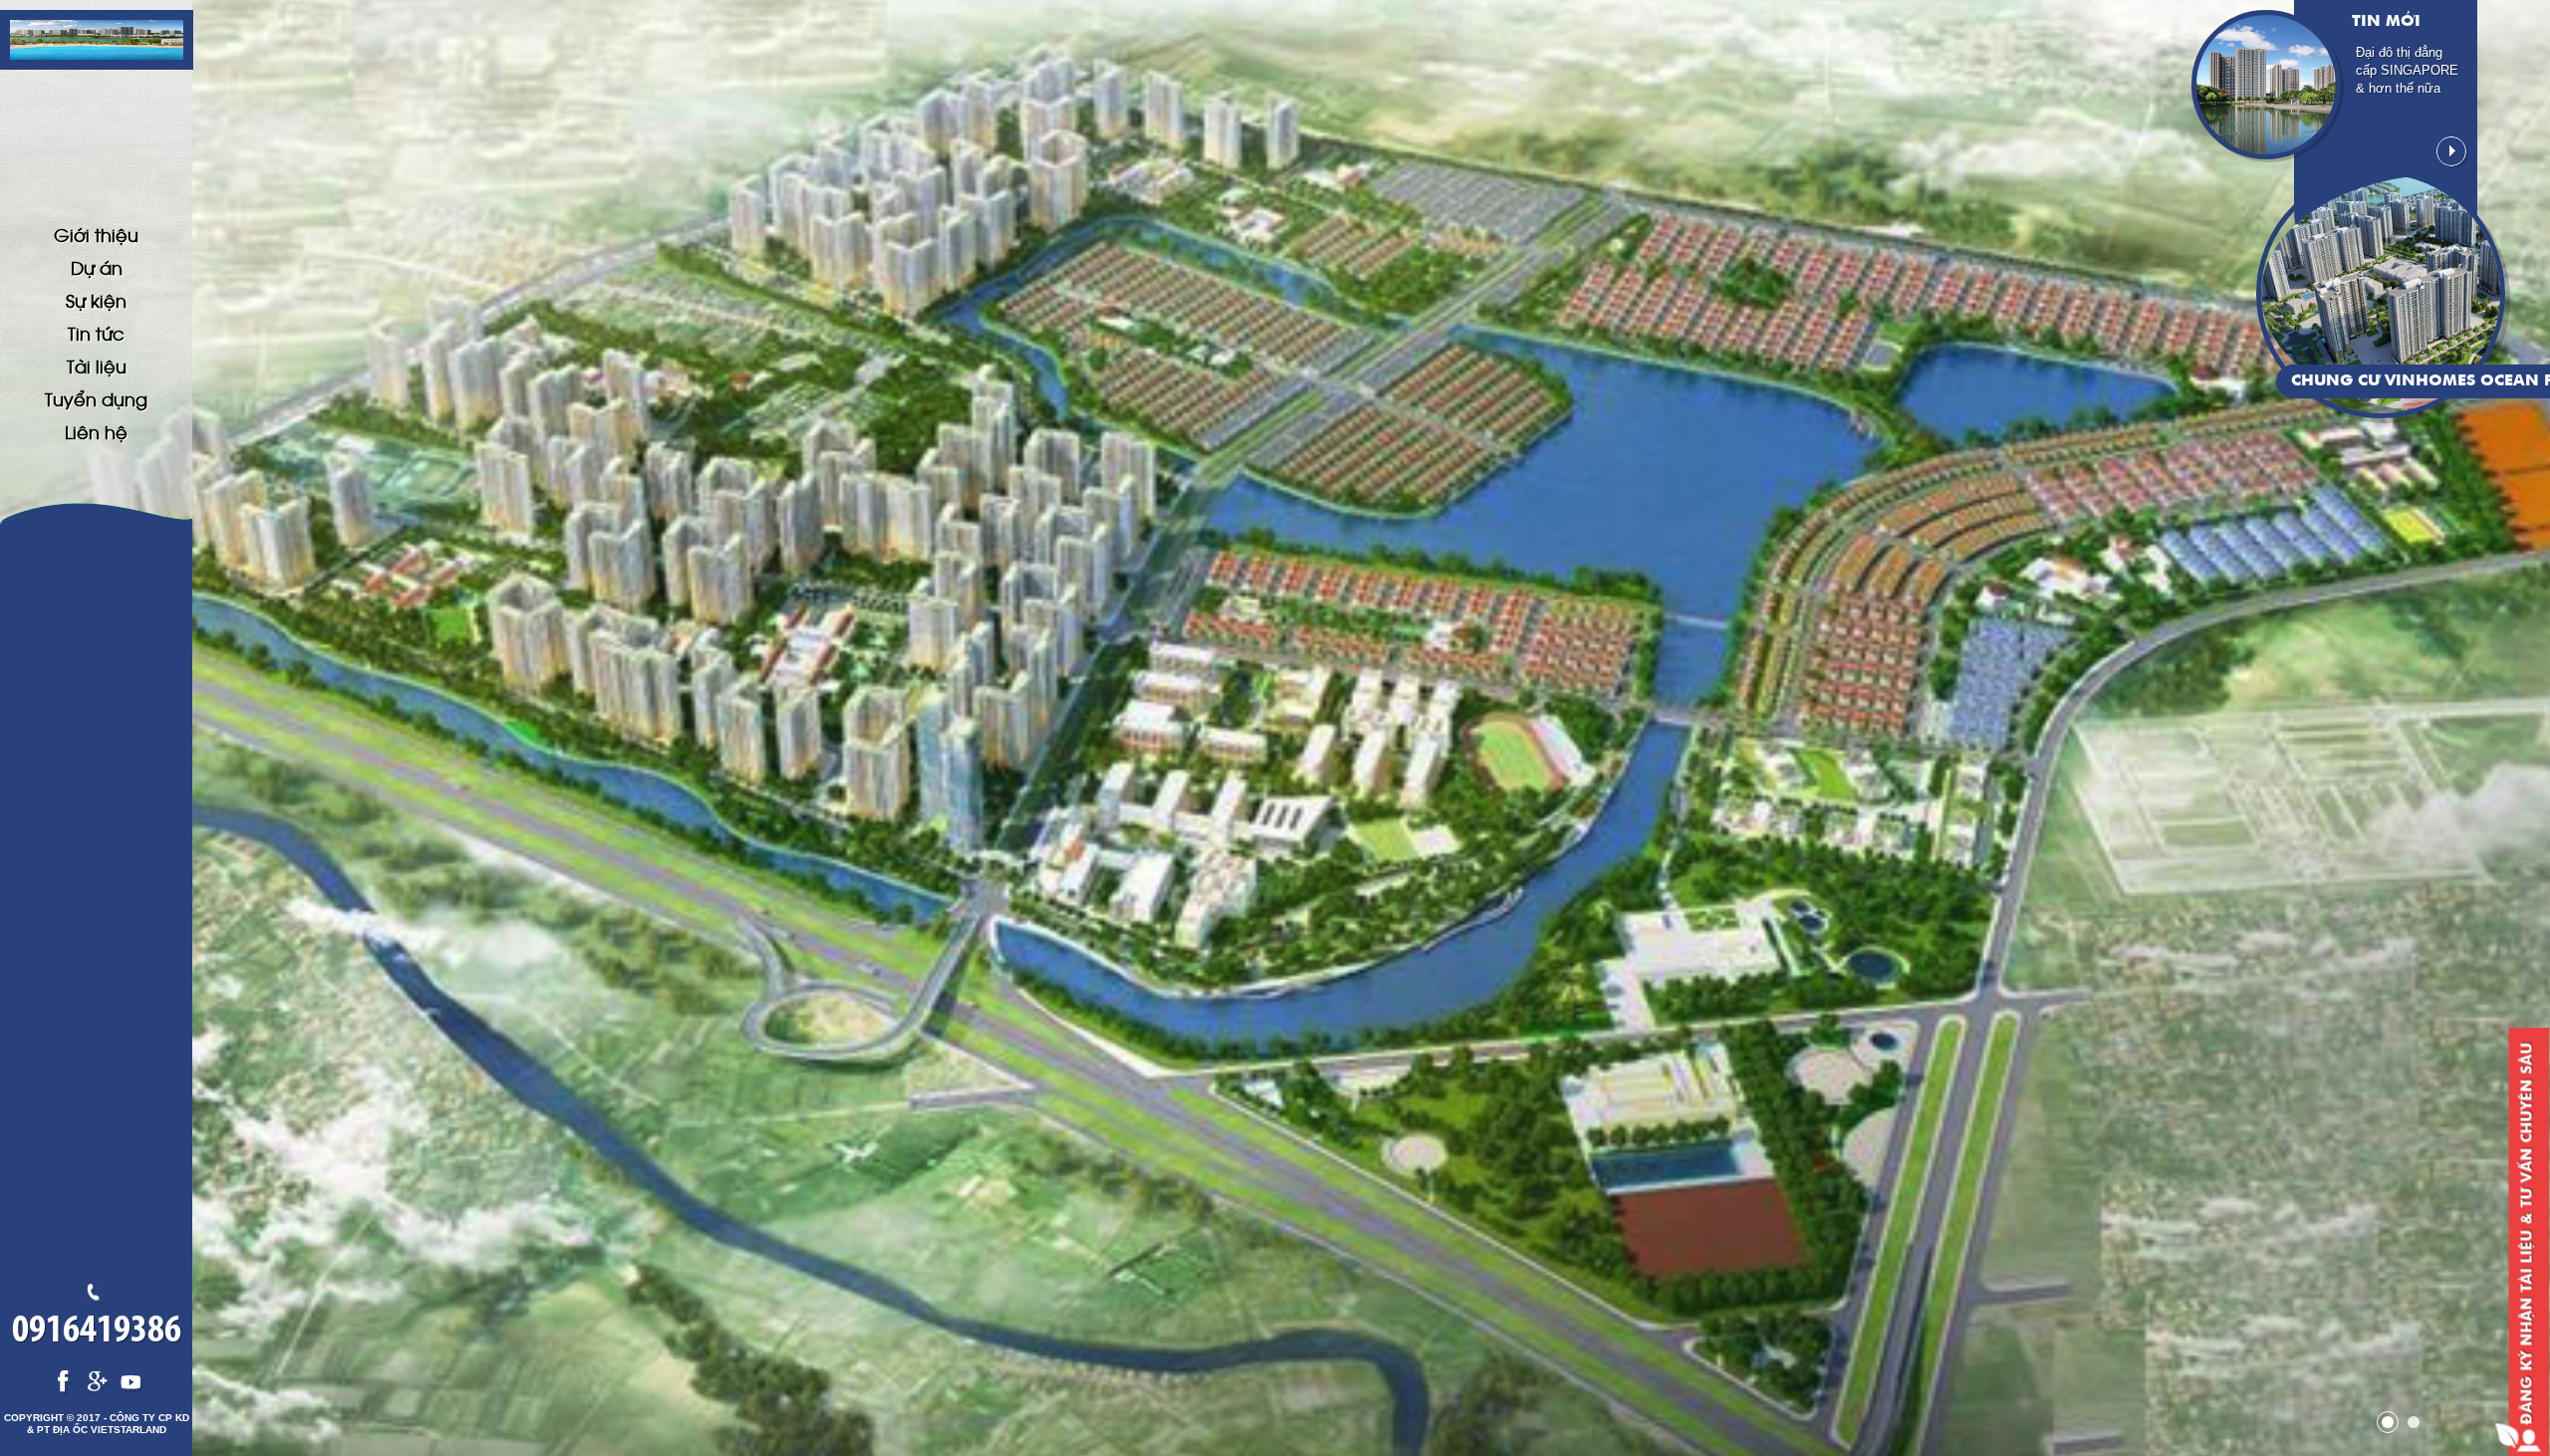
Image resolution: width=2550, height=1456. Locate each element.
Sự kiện (96, 300)
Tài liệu (97, 365)
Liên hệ (96, 431)
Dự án (97, 267)
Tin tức (96, 333)
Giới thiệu (96, 234)
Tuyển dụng (96, 398)
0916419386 (97, 1332)
